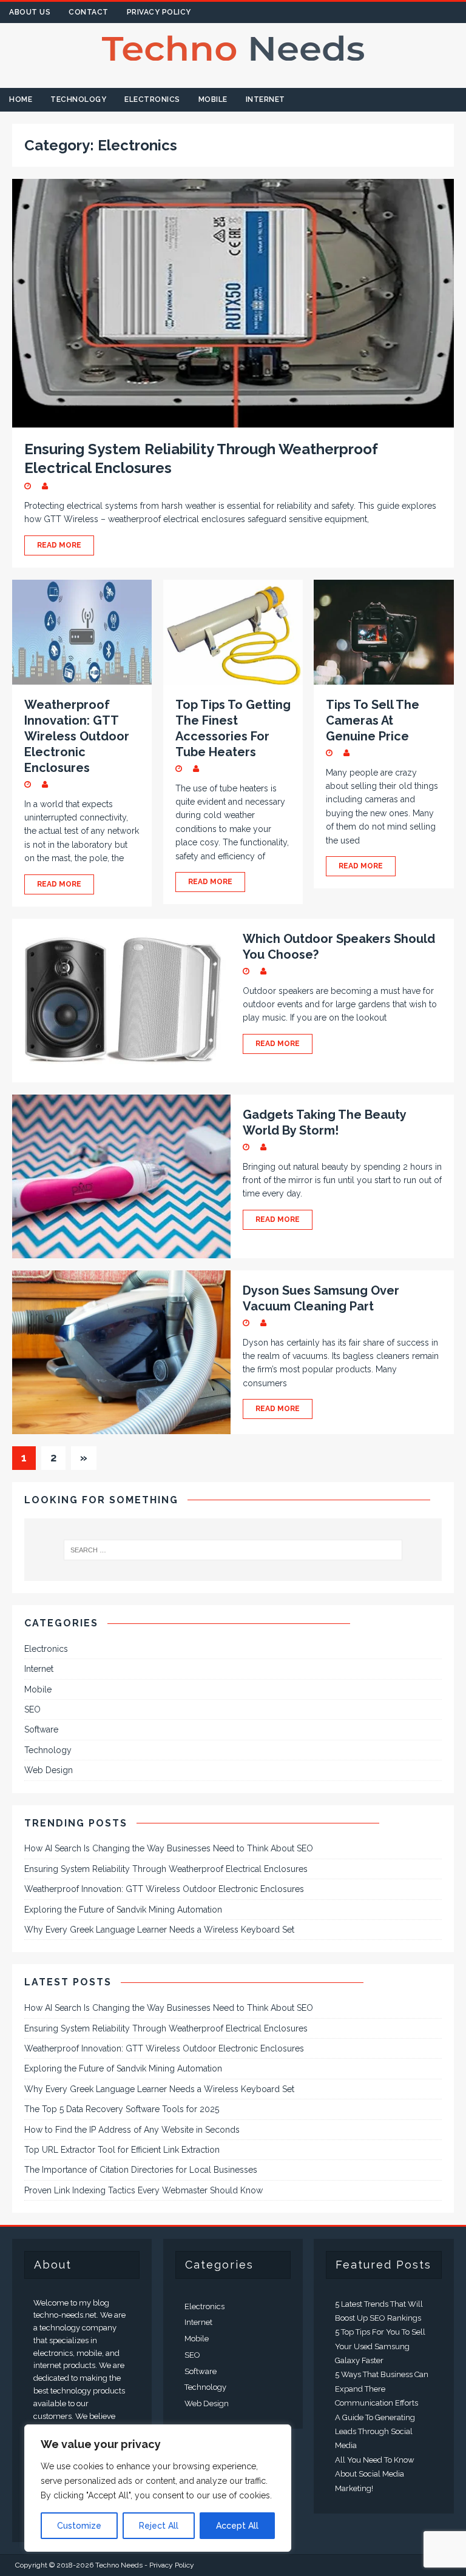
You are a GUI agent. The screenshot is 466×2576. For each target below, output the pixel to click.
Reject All (159, 2526)
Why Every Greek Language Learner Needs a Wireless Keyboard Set (159, 1930)
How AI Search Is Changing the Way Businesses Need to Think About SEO (169, 1848)
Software (41, 1729)
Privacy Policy (159, 12)
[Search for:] (233, 1550)
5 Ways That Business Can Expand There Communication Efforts (382, 2389)
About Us (30, 12)
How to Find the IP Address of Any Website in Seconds (132, 2130)
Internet (265, 99)
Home (21, 99)
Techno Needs (119, 2565)
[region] (158, 2488)
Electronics (152, 99)
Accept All (237, 2526)
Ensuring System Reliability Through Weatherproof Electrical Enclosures (166, 1869)
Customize (79, 2526)
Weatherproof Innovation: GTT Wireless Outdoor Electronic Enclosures (77, 736)
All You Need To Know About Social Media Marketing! (375, 2474)
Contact (89, 12)
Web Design (49, 1770)
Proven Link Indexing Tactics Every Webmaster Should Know (144, 2190)
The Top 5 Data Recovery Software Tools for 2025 (122, 2109)
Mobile (213, 99)
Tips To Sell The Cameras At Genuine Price (373, 720)
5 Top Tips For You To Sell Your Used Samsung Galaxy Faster (380, 2346)
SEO (32, 1709)
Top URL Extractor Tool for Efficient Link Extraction (122, 2150)
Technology (78, 99)
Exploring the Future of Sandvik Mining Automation (123, 1910)
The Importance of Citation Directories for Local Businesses (141, 2170)
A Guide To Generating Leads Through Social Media (375, 2432)
